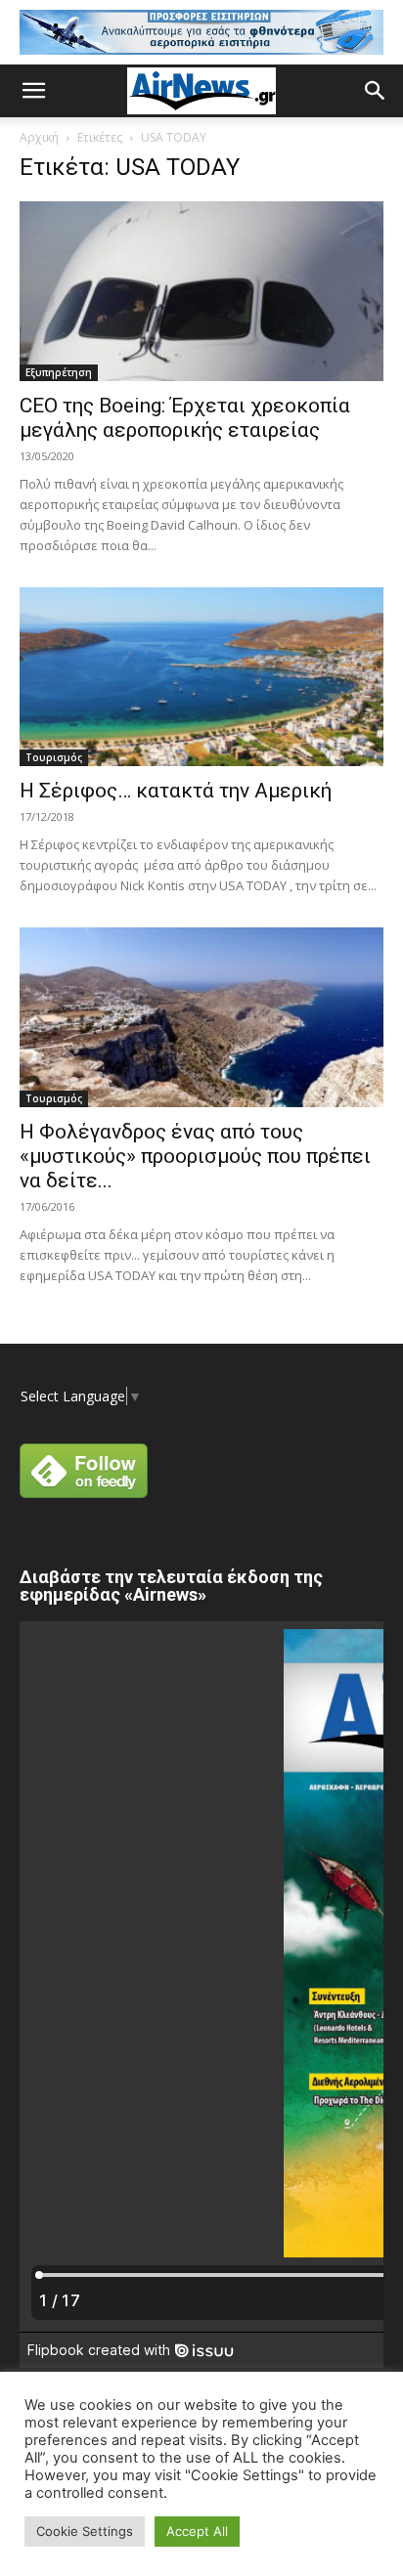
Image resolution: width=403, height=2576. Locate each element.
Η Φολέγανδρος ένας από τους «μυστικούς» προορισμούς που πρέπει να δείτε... (195, 1156)
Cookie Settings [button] (85, 2531)
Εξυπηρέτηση (59, 372)
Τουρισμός (54, 757)
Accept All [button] (197, 2531)
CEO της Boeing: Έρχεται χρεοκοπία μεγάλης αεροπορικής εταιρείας (185, 418)
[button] (33, 91)
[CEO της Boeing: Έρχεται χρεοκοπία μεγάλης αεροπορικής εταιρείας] (201, 291)
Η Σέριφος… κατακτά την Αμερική (176, 791)
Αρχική (39, 137)
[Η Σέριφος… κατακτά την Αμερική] (201, 677)
